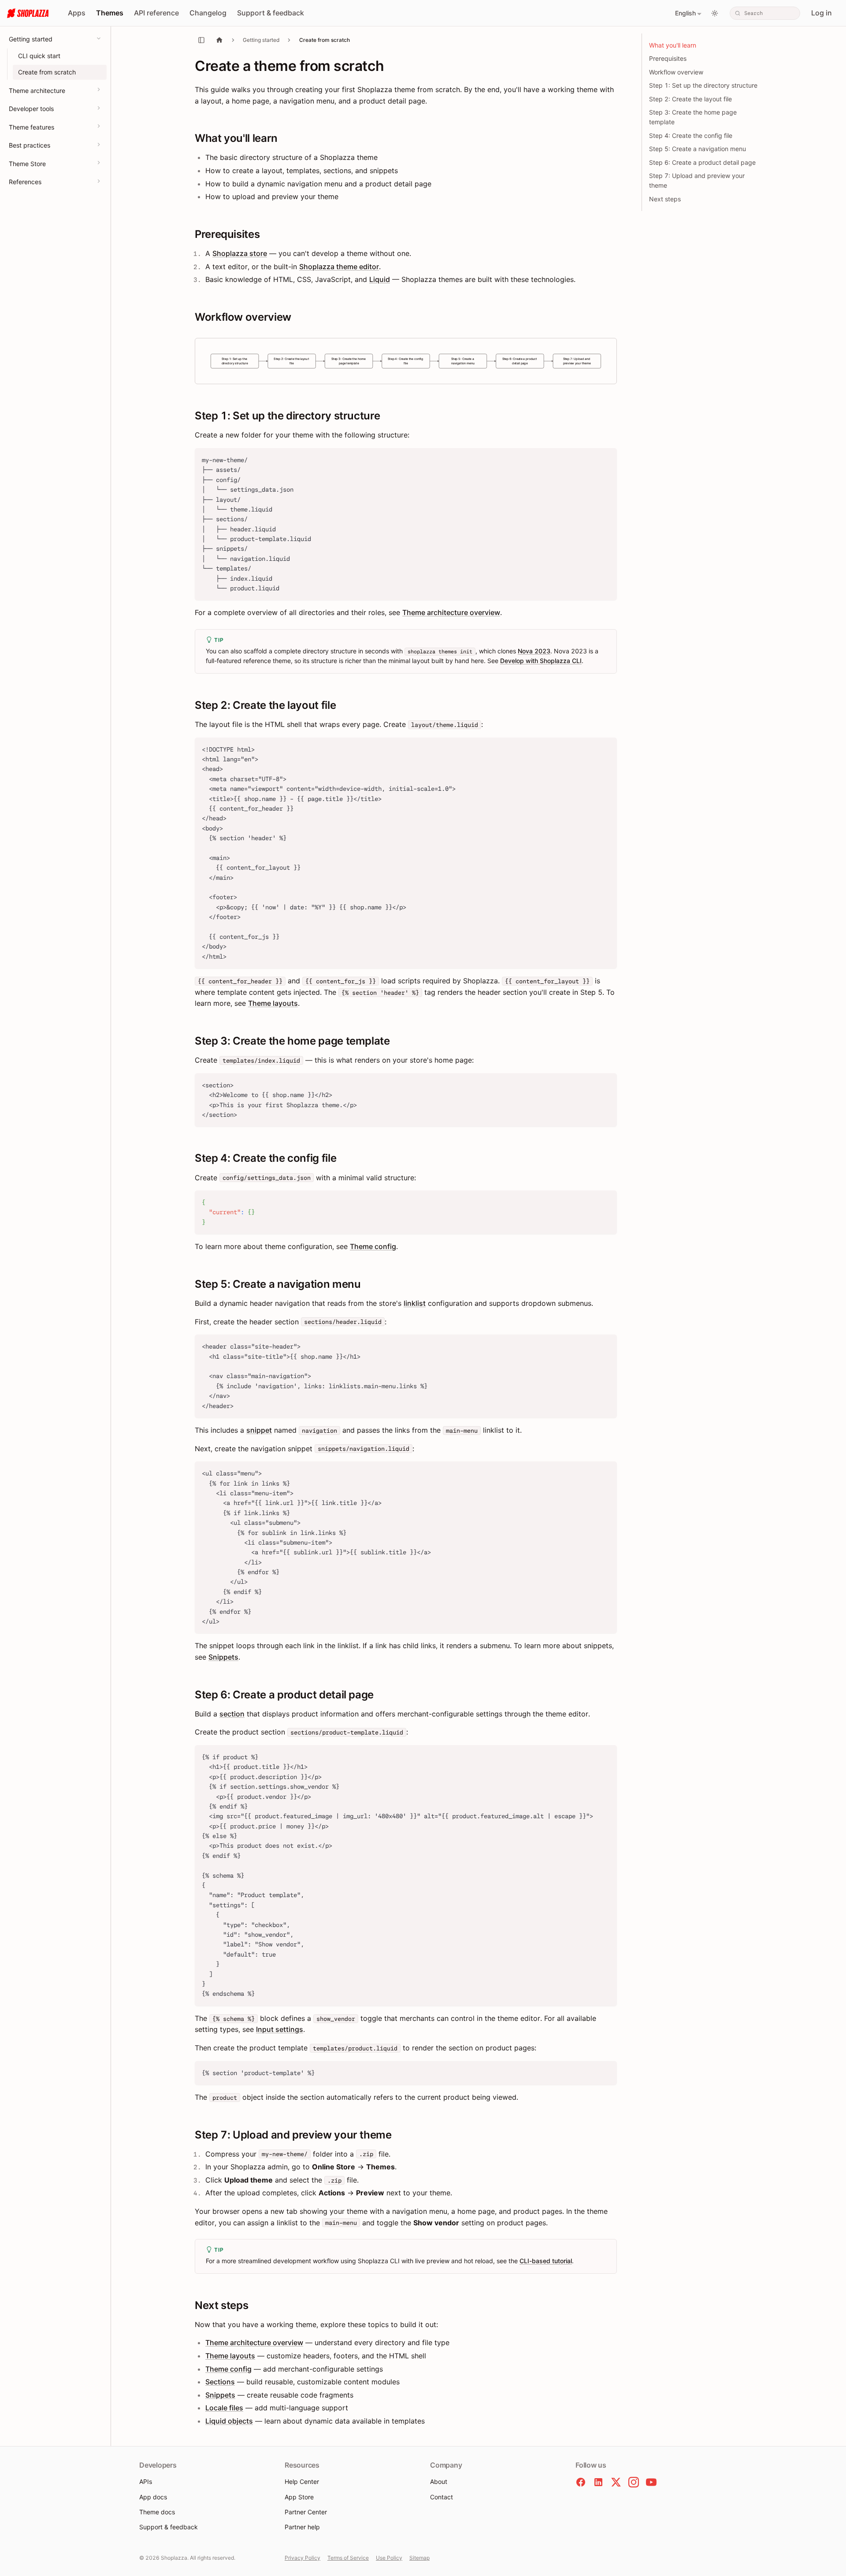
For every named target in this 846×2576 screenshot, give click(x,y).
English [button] (685, 13)
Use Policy (389, 2558)
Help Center (302, 2481)
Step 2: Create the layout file (690, 99)
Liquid (380, 279)
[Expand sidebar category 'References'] (99, 181)
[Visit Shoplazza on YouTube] (651, 2482)
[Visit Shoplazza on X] (616, 2482)
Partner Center (306, 2512)
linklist (415, 1303)
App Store (299, 2497)
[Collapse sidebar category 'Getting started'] (99, 38)
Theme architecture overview (451, 612)
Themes (110, 13)
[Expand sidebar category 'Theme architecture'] (99, 89)
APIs (146, 2481)
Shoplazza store (240, 253)
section (232, 1714)
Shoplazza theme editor (339, 267)
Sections (220, 2382)
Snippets (223, 1657)
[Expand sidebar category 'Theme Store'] (99, 163)
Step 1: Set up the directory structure (703, 85)
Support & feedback (271, 13)
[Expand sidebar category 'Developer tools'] (99, 108)
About (439, 2481)
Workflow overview (676, 72)
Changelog (208, 13)
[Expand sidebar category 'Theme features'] (99, 126)
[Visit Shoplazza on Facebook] (581, 2482)
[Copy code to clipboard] (606, 459)
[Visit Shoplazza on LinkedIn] (598, 2482)
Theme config (373, 1246)
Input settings (280, 2029)
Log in (822, 13)
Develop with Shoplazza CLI (541, 661)
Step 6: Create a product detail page (702, 162)
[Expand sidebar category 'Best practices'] (99, 145)
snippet (259, 1430)
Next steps (665, 199)
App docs (153, 2497)
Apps (77, 13)
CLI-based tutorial (546, 2261)
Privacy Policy (302, 2558)
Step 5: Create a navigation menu (698, 149)
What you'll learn (673, 45)
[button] (406, 361)
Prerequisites (668, 58)
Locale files (224, 2408)
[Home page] (219, 40)
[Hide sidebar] (201, 40)
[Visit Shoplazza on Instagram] (634, 2482)
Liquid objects (229, 2421)
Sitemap (419, 2558)
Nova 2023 (534, 651)
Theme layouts (273, 1003)
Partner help (302, 2527)
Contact (442, 2497)
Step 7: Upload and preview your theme (697, 180)
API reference (156, 13)
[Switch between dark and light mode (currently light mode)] (715, 13)
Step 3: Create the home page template (693, 117)
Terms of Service (348, 2558)
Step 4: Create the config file (691, 135)
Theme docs (157, 2512)
